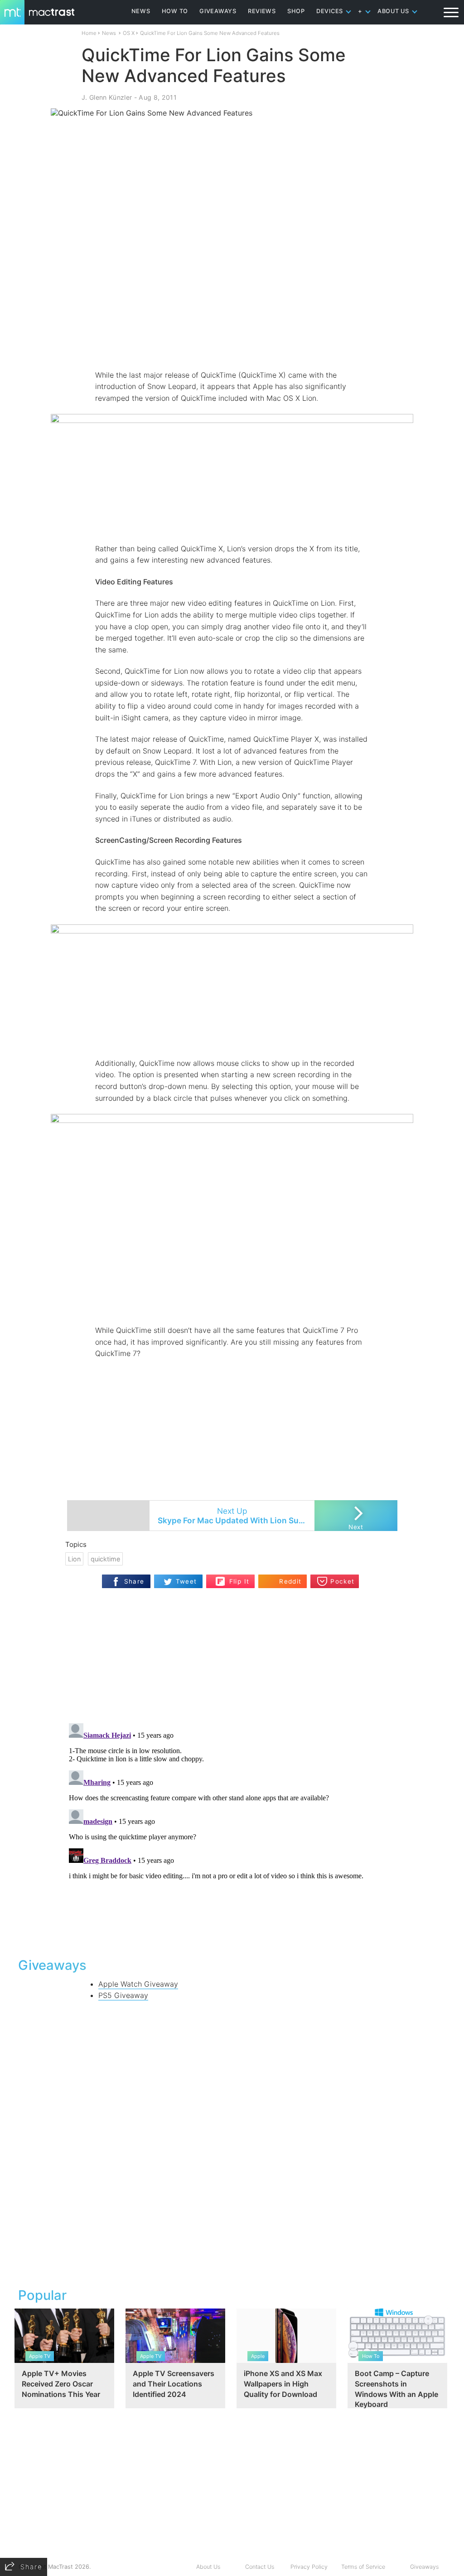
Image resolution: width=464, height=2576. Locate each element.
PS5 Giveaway (123, 1995)
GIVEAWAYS (218, 11)
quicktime (105, 1559)
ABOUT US (393, 11)
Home (89, 33)
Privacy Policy (309, 2567)
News (109, 33)
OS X (129, 33)
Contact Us (260, 2567)
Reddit (290, 1581)
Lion (74, 1559)
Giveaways (424, 2567)
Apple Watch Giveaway (138, 1984)
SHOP (296, 11)
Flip (220, 1578)
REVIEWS (262, 11)
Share (134, 1581)
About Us (208, 2567)
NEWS (141, 11)
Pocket (342, 1581)
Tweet (186, 1581)
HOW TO (175, 11)
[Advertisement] (232, 343)
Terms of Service (363, 2567)
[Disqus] (232, 1833)
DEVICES (330, 11)
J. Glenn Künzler (107, 97)
